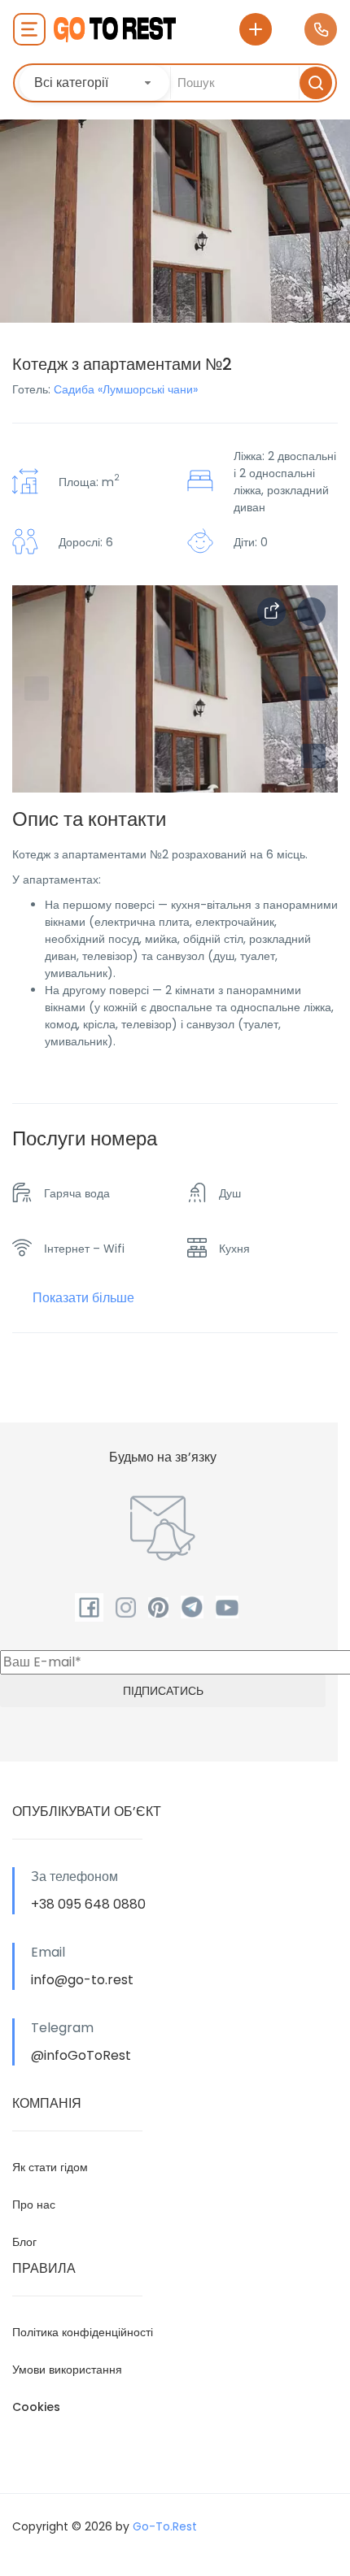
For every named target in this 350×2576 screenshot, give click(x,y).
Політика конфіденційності (83, 2332)
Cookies (36, 2407)
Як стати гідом (50, 2167)
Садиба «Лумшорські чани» (126, 389)
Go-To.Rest (165, 2526)
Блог (24, 2242)
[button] (313, 756)
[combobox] (94, 83)
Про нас (34, 2205)
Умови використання (67, 2370)
